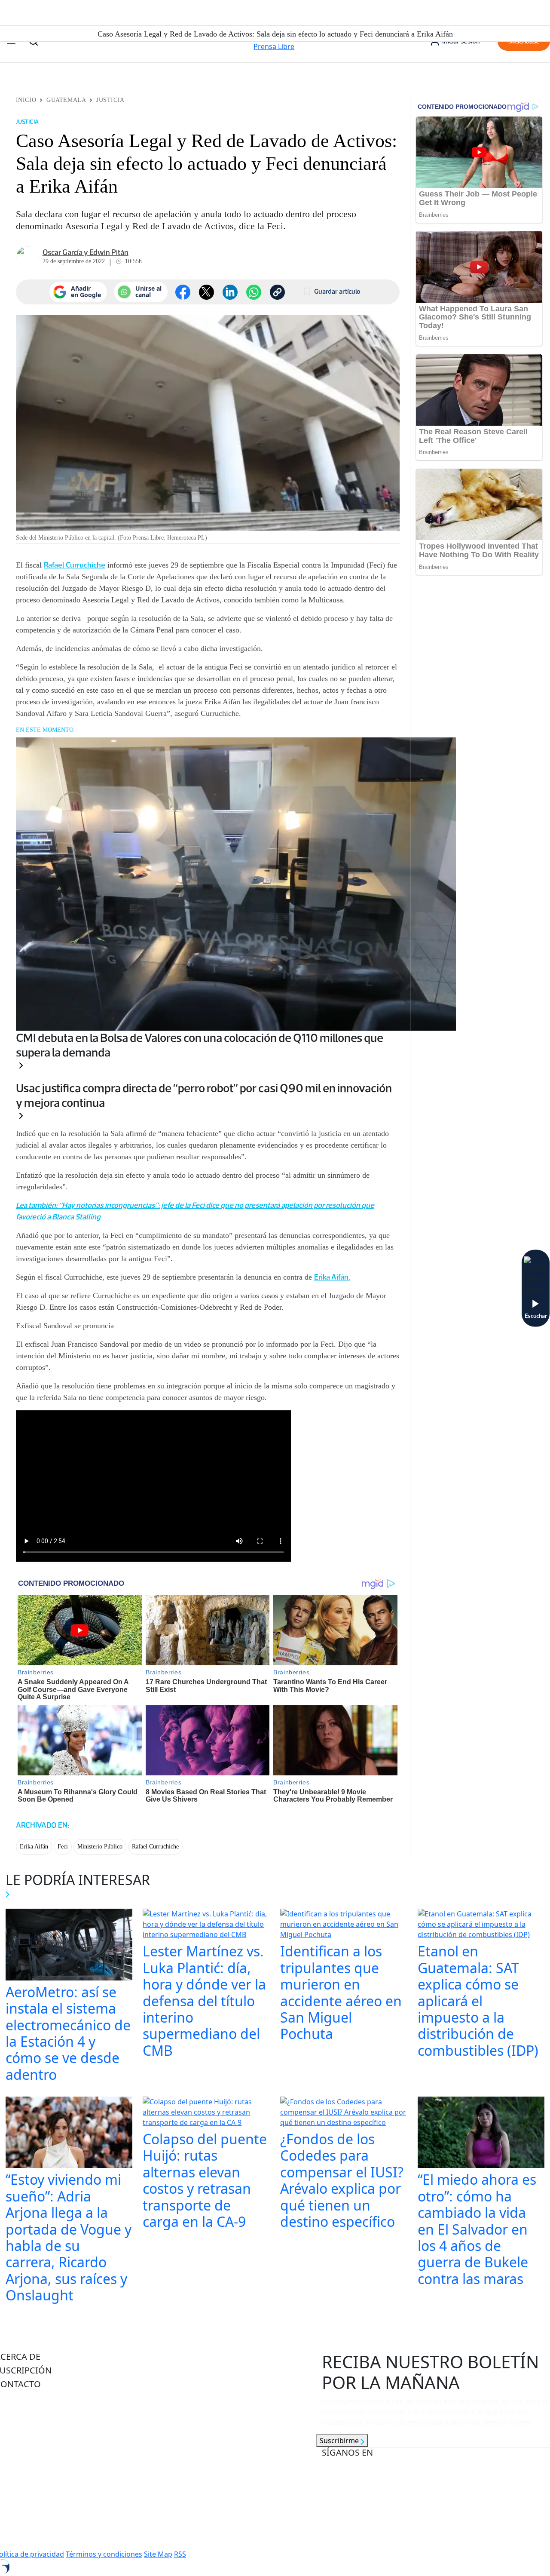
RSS (180, 2554)
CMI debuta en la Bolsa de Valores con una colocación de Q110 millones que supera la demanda (200, 1045)
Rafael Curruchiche (75, 565)
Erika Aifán (34, 1847)
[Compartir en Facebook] (183, 292)
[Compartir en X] (206, 292)
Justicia (110, 100)
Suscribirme (340, 2441)
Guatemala (66, 100)
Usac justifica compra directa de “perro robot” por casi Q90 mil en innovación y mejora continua (204, 1095)
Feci (63, 1847)
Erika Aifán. (332, 1277)
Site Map (158, 2554)
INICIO (26, 100)
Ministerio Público (100, 1847)
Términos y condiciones (104, 2554)
